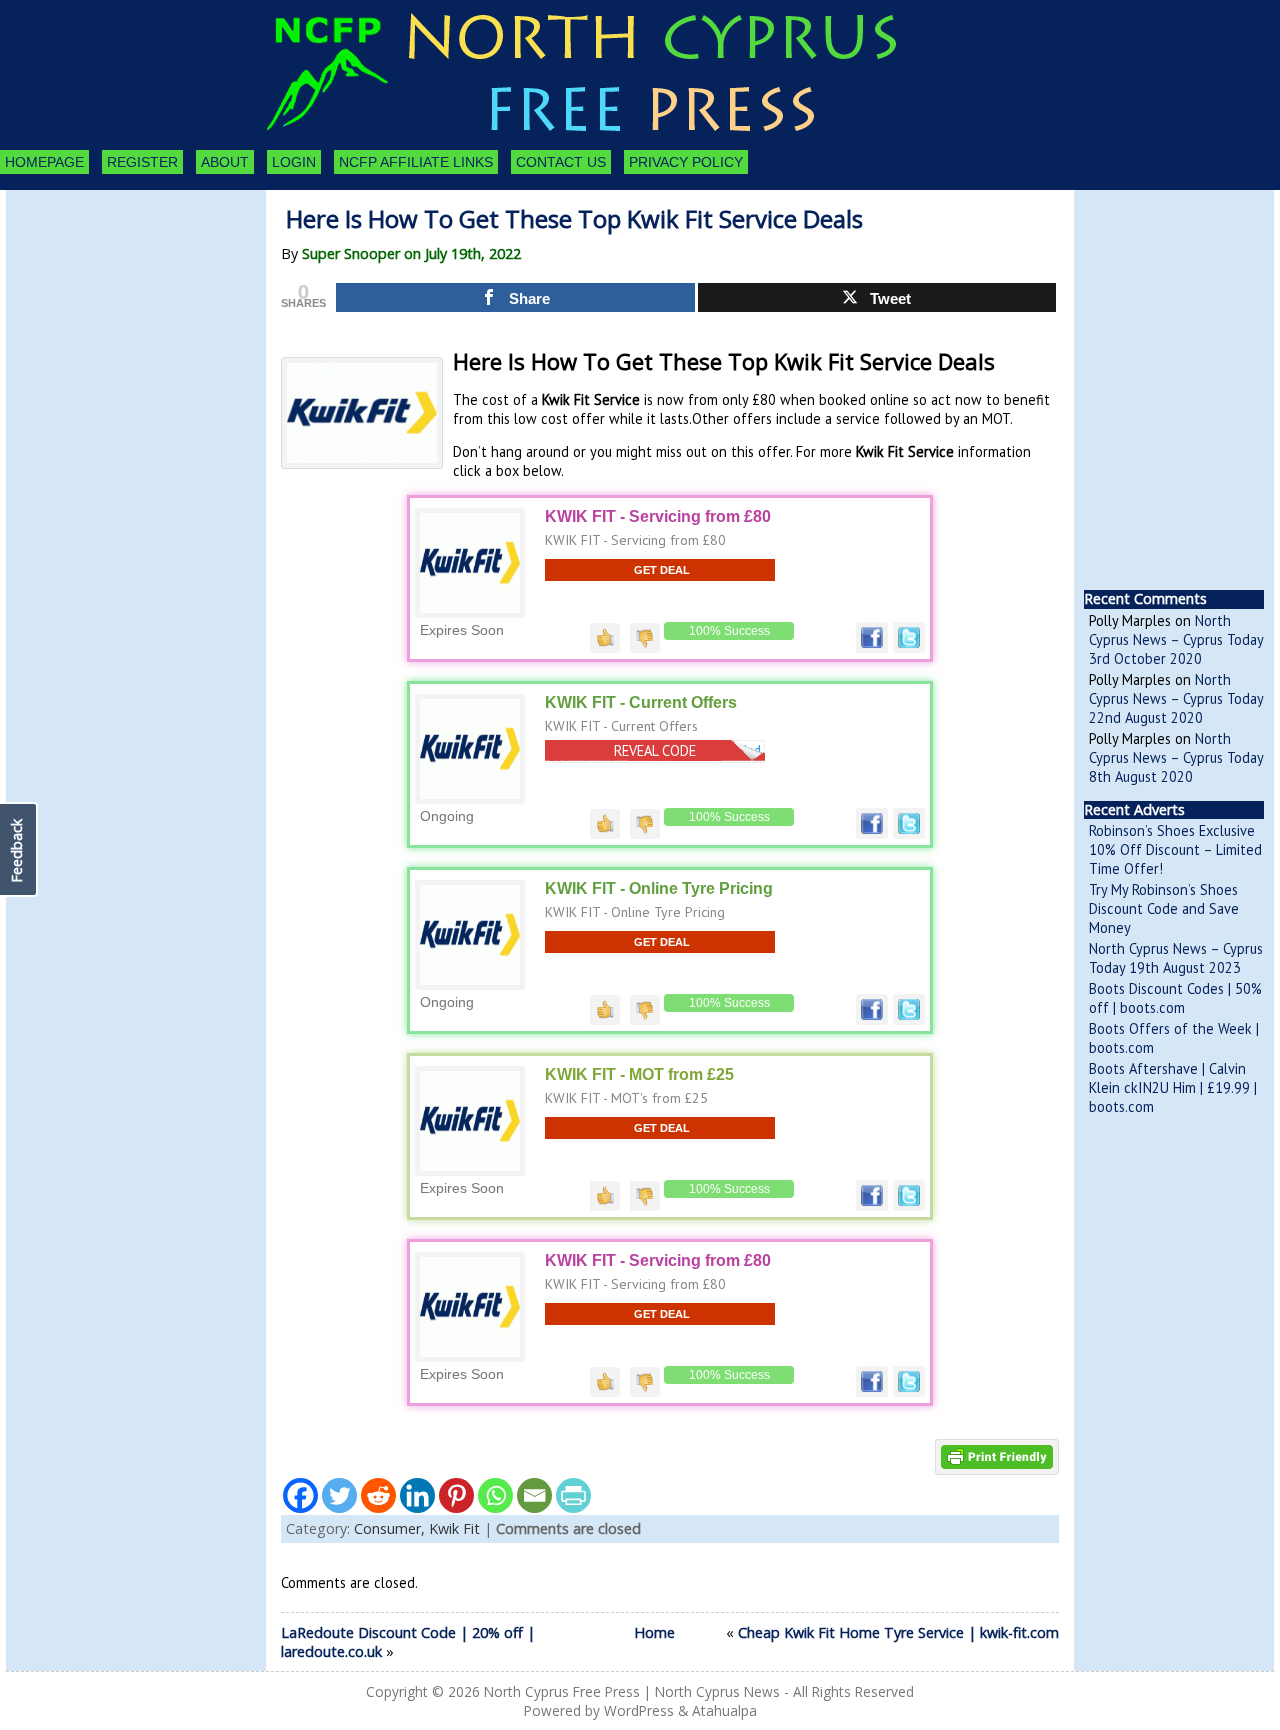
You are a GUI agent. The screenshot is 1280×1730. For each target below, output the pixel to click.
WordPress (639, 1710)
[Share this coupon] (872, 648)
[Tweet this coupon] (909, 648)
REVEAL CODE (655, 750)
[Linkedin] (417, 1495)
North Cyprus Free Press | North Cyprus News (632, 1691)
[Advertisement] (116, 300)
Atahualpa (724, 1710)
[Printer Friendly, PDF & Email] (997, 1455)
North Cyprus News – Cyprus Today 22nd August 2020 (1176, 698)
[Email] (534, 1495)
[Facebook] (300, 1495)
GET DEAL (662, 570)
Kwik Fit (454, 1528)
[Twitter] (339, 1495)
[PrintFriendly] (573, 1495)
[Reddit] (378, 1495)
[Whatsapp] (495, 1495)
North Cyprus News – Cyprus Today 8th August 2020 (1176, 757)
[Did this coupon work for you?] (605, 636)
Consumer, (391, 1528)
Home (654, 1632)
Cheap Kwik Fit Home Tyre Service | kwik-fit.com (898, 1632)
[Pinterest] (456, 1495)
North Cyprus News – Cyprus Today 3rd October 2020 (1176, 639)
